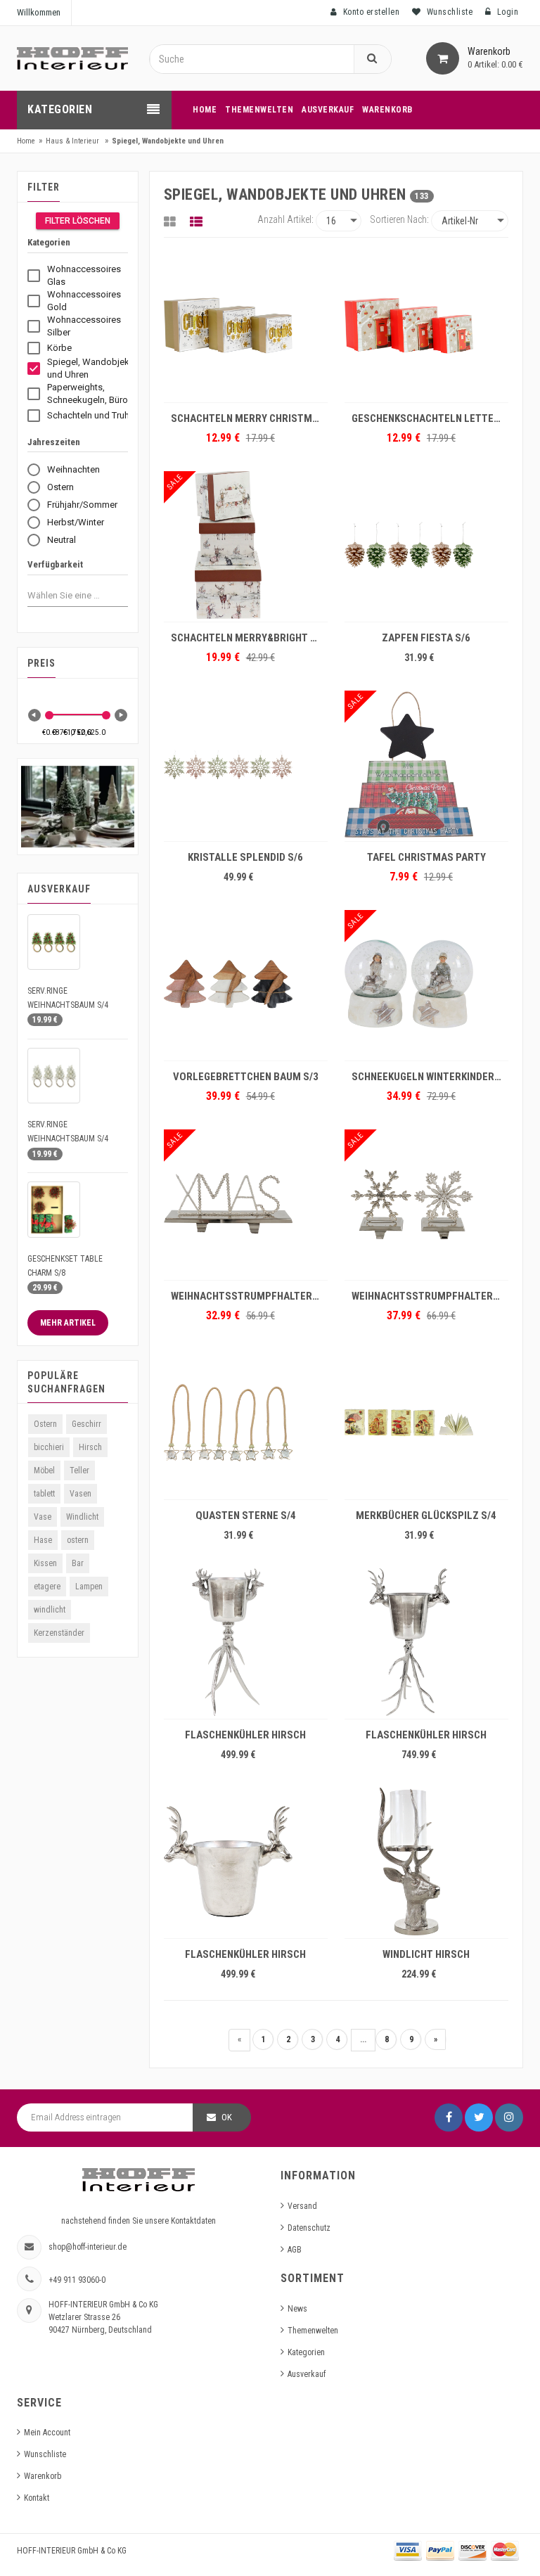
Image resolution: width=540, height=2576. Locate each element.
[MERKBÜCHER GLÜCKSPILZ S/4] (426, 1423)
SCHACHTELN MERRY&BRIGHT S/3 (248, 638)
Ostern (45, 1424)
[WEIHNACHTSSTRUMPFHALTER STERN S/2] (426, 1203)
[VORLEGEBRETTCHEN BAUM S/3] (246, 984)
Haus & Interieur (72, 141)
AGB (295, 2250)
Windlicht (82, 1517)
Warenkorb (43, 2476)
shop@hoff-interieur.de (88, 2247)
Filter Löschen (78, 221)
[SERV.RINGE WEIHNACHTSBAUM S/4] (54, 942)
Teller (79, 1470)
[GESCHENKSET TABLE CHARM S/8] (54, 1209)
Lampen (89, 1587)
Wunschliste (45, 2454)
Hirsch (90, 1447)
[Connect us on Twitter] (479, 2117)
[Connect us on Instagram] (509, 2117)
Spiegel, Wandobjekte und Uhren (168, 141)
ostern (78, 1540)
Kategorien (306, 2352)
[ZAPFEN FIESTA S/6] (426, 545)
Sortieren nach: (399, 219)
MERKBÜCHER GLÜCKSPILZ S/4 (426, 1516)
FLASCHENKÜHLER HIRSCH (245, 1735)
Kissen (45, 1563)
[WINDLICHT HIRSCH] (426, 1861)
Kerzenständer (59, 1633)
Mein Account (47, 2433)
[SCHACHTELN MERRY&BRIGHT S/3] (246, 545)
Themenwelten (313, 2331)
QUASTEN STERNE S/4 (246, 1516)
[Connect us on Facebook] (449, 2117)
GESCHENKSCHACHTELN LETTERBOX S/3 (430, 418)
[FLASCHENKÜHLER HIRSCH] (246, 1642)
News (297, 2309)
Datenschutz (309, 2228)
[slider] (49, 715)
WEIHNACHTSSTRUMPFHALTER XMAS (249, 1296)
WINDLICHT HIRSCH (426, 1954)
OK (227, 2117)
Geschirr (86, 1424)
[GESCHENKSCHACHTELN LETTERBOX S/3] (426, 326)
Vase (43, 1517)
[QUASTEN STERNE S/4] (246, 1423)
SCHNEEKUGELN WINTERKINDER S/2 (430, 1077)
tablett (44, 1494)
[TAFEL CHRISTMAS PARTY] (426, 764)
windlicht (50, 1610)
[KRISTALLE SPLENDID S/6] (246, 764)
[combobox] (66, 595)
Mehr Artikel (68, 1323)
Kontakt (37, 2498)
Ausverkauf (307, 2374)
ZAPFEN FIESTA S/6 (426, 638)
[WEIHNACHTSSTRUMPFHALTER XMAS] (246, 1203)
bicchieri (49, 1447)
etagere (47, 1587)
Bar (78, 1563)
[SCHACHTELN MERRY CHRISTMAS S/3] (246, 326)
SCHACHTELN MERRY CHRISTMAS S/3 (249, 418)
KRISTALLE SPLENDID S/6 (245, 857)
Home (26, 141)
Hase (43, 1540)
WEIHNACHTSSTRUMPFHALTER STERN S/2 (430, 1296)
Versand (302, 2206)
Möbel (44, 1470)
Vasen (81, 1494)
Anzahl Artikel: (285, 219)
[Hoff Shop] (72, 58)
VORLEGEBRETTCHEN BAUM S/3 (246, 1077)
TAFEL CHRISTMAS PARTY (426, 857)
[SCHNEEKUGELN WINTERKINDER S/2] (426, 984)
